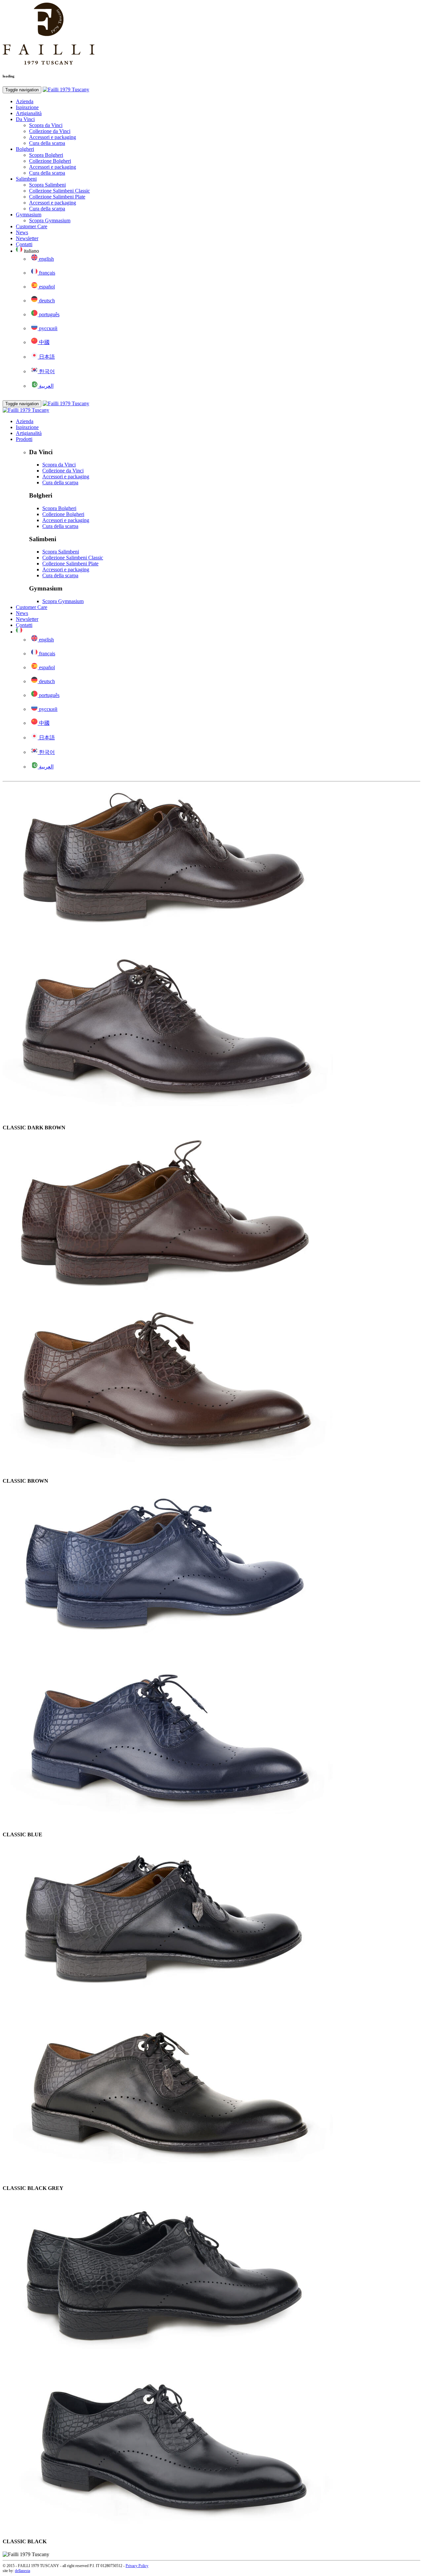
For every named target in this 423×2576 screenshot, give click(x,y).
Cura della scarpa (47, 143)
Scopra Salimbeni (47, 185)
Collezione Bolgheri (50, 161)
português (49, 314)
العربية (46, 386)
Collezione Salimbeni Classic (59, 191)
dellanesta (22, 2571)
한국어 (46, 371)
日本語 (46, 357)
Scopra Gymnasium (50, 220)
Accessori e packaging (53, 137)
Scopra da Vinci (46, 125)
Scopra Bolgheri (46, 155)
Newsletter (27, 238)
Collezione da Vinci (50, 131)
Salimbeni (26, 179)
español (46, 287)
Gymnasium (29, 215)
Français (46, 273)
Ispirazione (27, 107)
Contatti (24, 244)
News (22, 232)
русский (48, 328)
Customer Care (32, 226)
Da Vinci (25, 119)
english (46, 259)
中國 (44, 342)
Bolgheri (25, 149)
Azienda (25, 101)
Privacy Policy (137, 2566)
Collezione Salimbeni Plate (57, 197)
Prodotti (24, 439)
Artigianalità (29, 113)
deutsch (46, 301)
